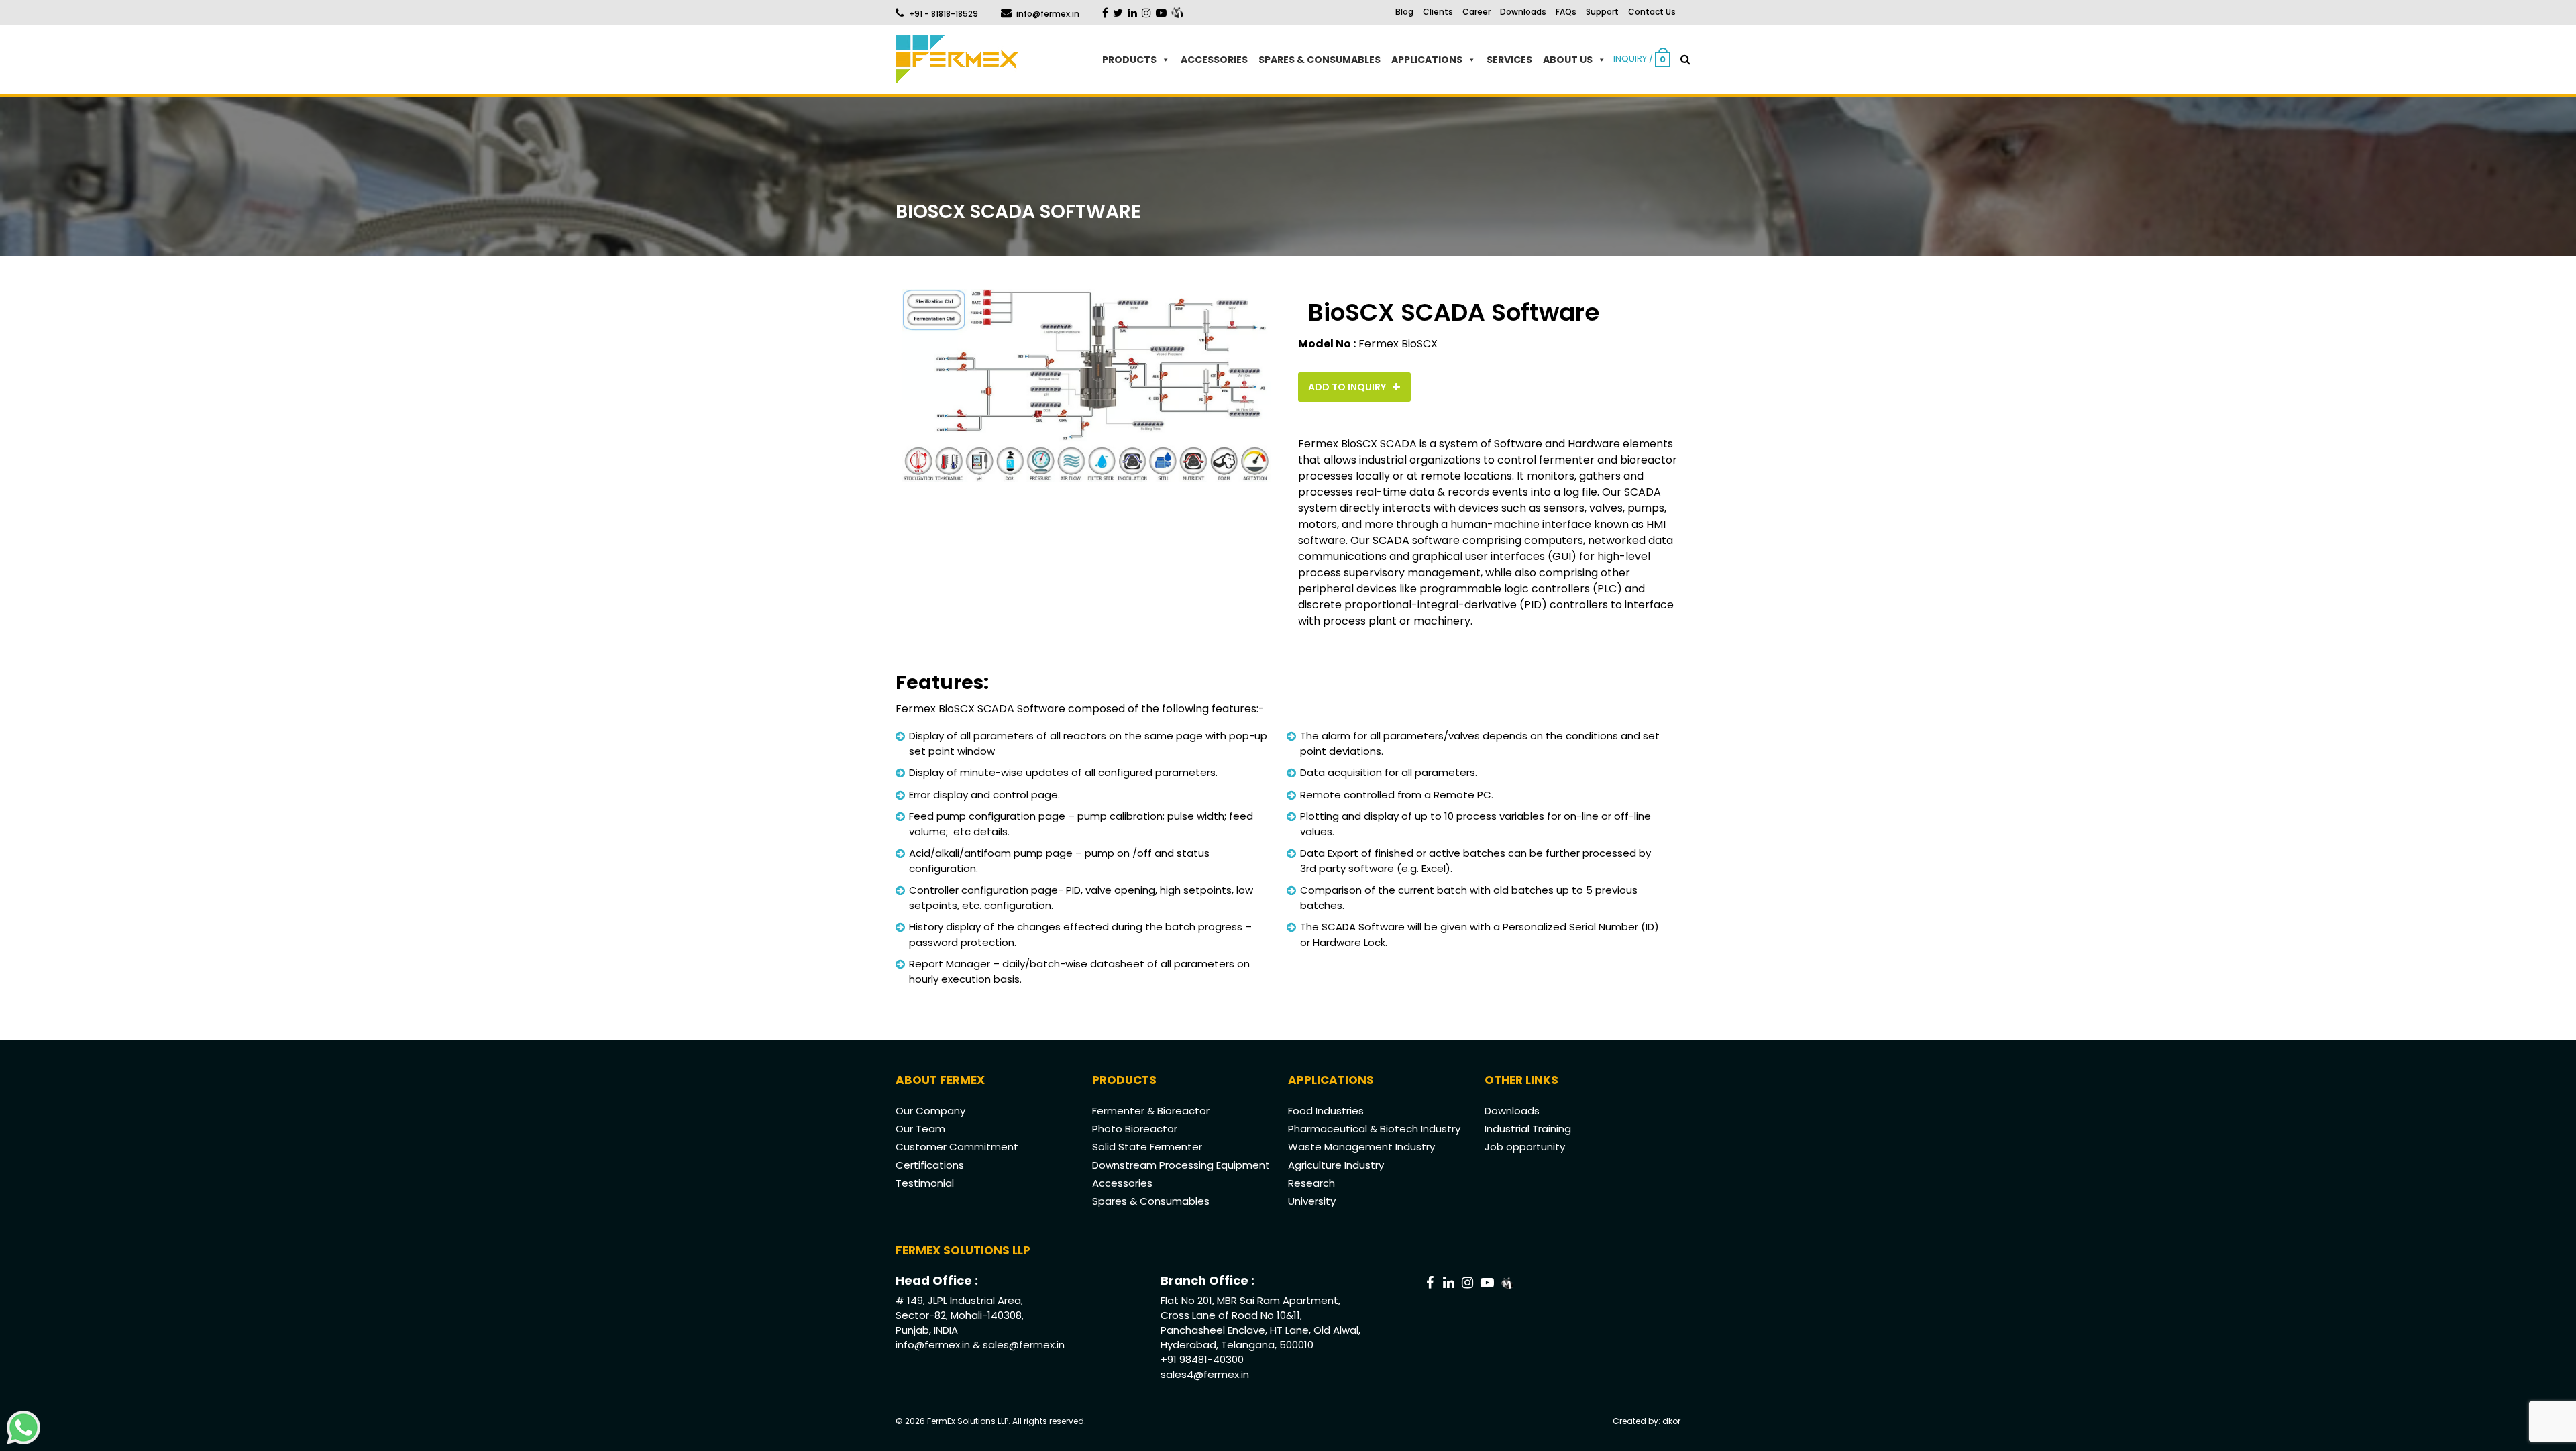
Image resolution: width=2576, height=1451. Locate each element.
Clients (1438, 12)
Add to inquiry (1348, 387)
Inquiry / (1640, 59)
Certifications (930, 1165)
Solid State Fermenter (1147, 1147)
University (1312, 1201)
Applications (1427, 60)
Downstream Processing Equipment (1181, 1165)
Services (1509, 60)
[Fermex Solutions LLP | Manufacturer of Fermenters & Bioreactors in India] (957, 59)
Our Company (930, 1111)
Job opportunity (1525, 1147)
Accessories (1214, 60)
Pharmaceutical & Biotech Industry (1374, 1129)
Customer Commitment (957, 1147)
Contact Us (1652, 12)
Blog (1404, 12)
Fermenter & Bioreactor (1151, 1111)
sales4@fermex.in (1205, 1374)
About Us (1568, 60)
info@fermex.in (1048, 14)
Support (1602, 12)
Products (1129, 60)
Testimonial (925, 1183)
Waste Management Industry (1361, 1147)
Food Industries (1326, 1111)
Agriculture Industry (1336, 1165)
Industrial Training (1528, 1129)
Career (1477, 12)
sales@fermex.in (1024, 1345)
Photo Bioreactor (1135, 1129)
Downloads (1523, 12)
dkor (1671, 1421)
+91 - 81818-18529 (944, 14)
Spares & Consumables (1320, 60)
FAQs (1566, 12)
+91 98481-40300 (1202, 1359)
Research (1311, 1183)
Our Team (920, 1129)
